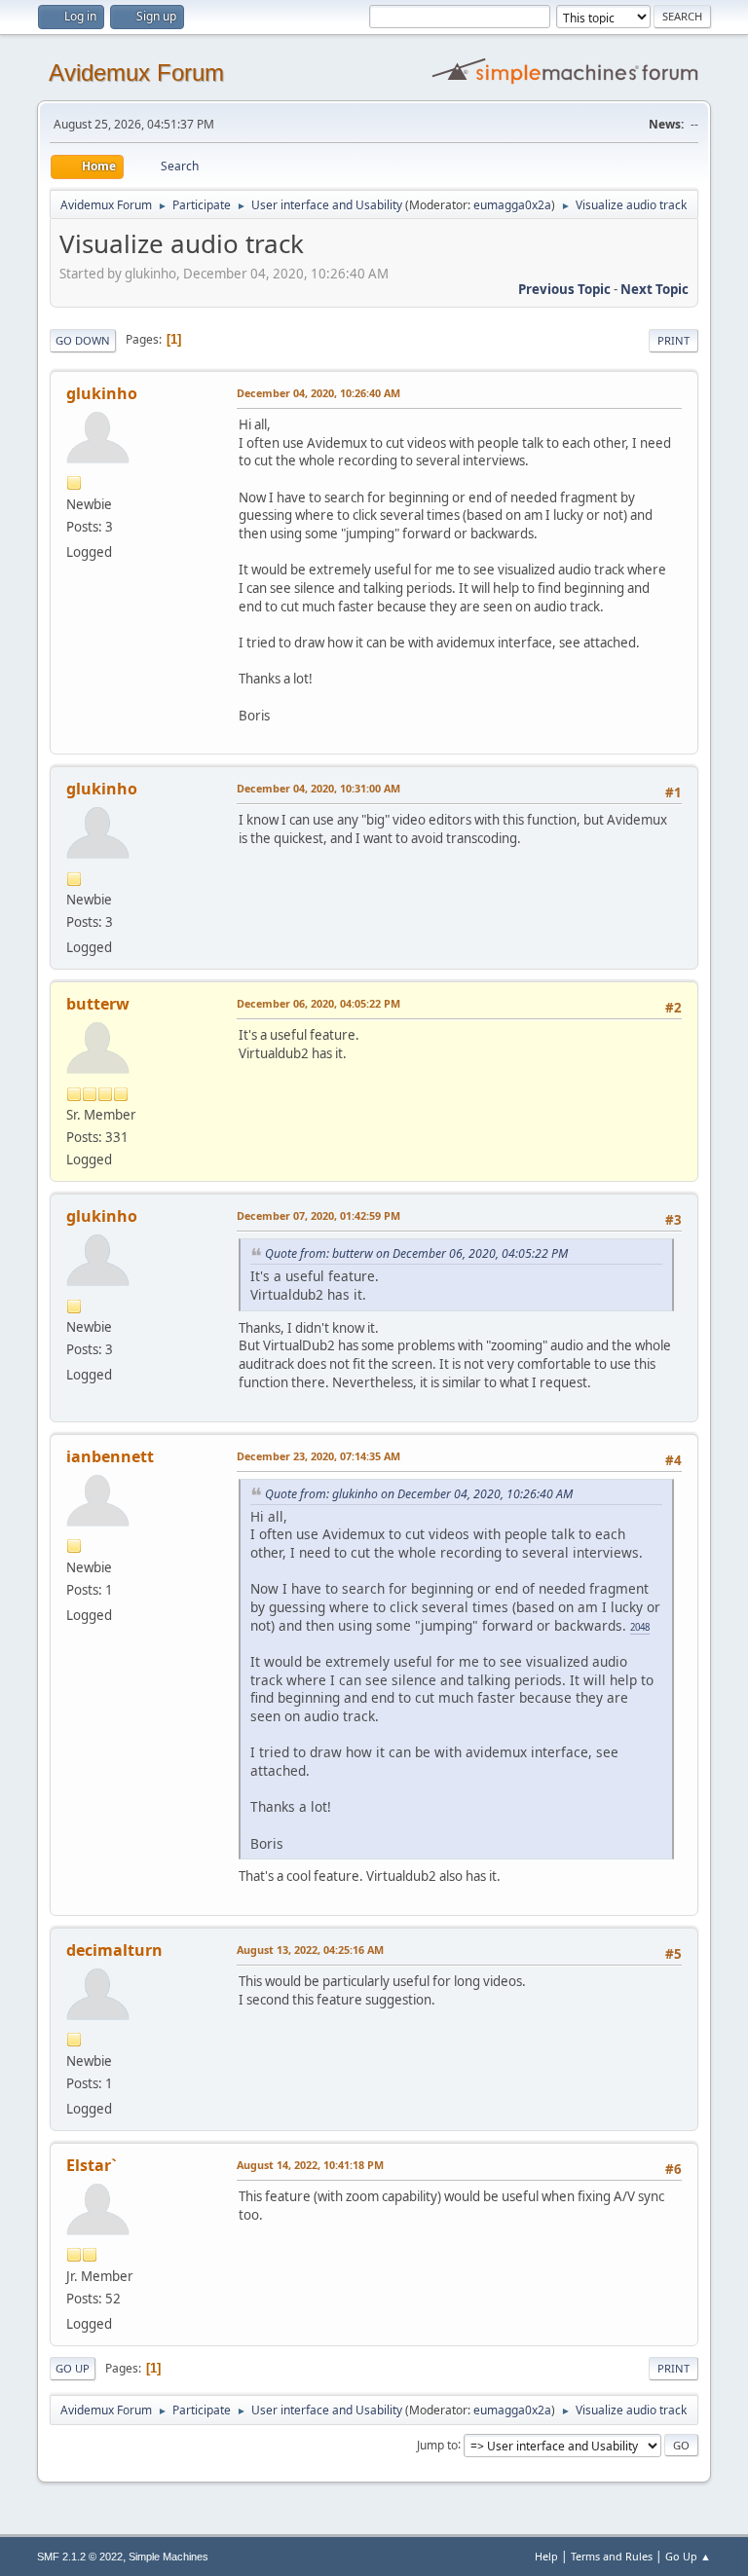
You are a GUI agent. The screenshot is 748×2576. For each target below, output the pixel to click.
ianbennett (110, 1456)
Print (673, 340)
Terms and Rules (612, 2556)
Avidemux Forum (136, 73)
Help (546, 2556)
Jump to (437, 2444)
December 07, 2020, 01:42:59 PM (318, 1215)
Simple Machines (168, 2557)
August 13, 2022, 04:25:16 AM (310, 1950)
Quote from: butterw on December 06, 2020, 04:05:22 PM (416, 1253)
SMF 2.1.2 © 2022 (80, 2557)
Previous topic (564, 289)
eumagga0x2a (512, 205)
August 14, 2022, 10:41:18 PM (310, 2165)
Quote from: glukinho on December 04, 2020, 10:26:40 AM (419, 1494)
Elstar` (92, 2165)
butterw (98, 1004)
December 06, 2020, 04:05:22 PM (318, 1003)
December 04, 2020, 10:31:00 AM (318, 788)
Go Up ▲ (688, 2556)
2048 (640, 1627)
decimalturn (114, 1950)
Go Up (73, 2368)
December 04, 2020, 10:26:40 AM (318, 393)
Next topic (654, 289)
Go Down (83, 340)
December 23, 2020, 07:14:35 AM (318, 1456)
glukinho (102, 393)
